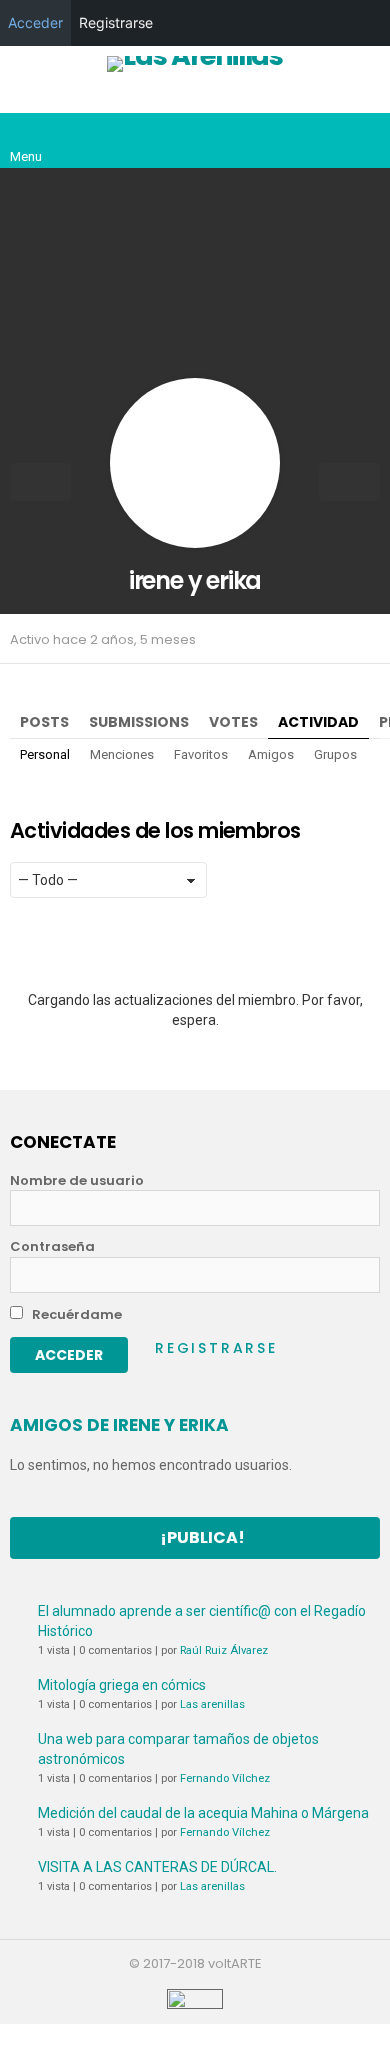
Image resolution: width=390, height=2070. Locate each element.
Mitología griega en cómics (122, 1685)
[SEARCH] (364, 141)
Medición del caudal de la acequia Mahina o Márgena (203, 1813)
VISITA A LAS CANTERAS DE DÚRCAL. (157, 1867)
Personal (45, 754)
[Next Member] (349, 482)
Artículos (69, 97)
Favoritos (201, 754)
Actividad (318, 722)
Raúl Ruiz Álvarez (224, 1650)
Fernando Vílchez (225, 1778)
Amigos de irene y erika (119, 1425)
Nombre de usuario (77, 1181)
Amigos (271, 754)
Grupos (335, 754)
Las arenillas (212, 1704)
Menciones (122, 754)
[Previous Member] (40, 482)
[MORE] (368, 639)
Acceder (35, 22)
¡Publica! (202, 1537)
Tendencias (332, 97)
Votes (233, 722)
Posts (44, 722)
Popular (157, 97)
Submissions (139, 722)
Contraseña (52, 1247)
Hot (244, 97)
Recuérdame (75, 1314)
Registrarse (216, 1348)
